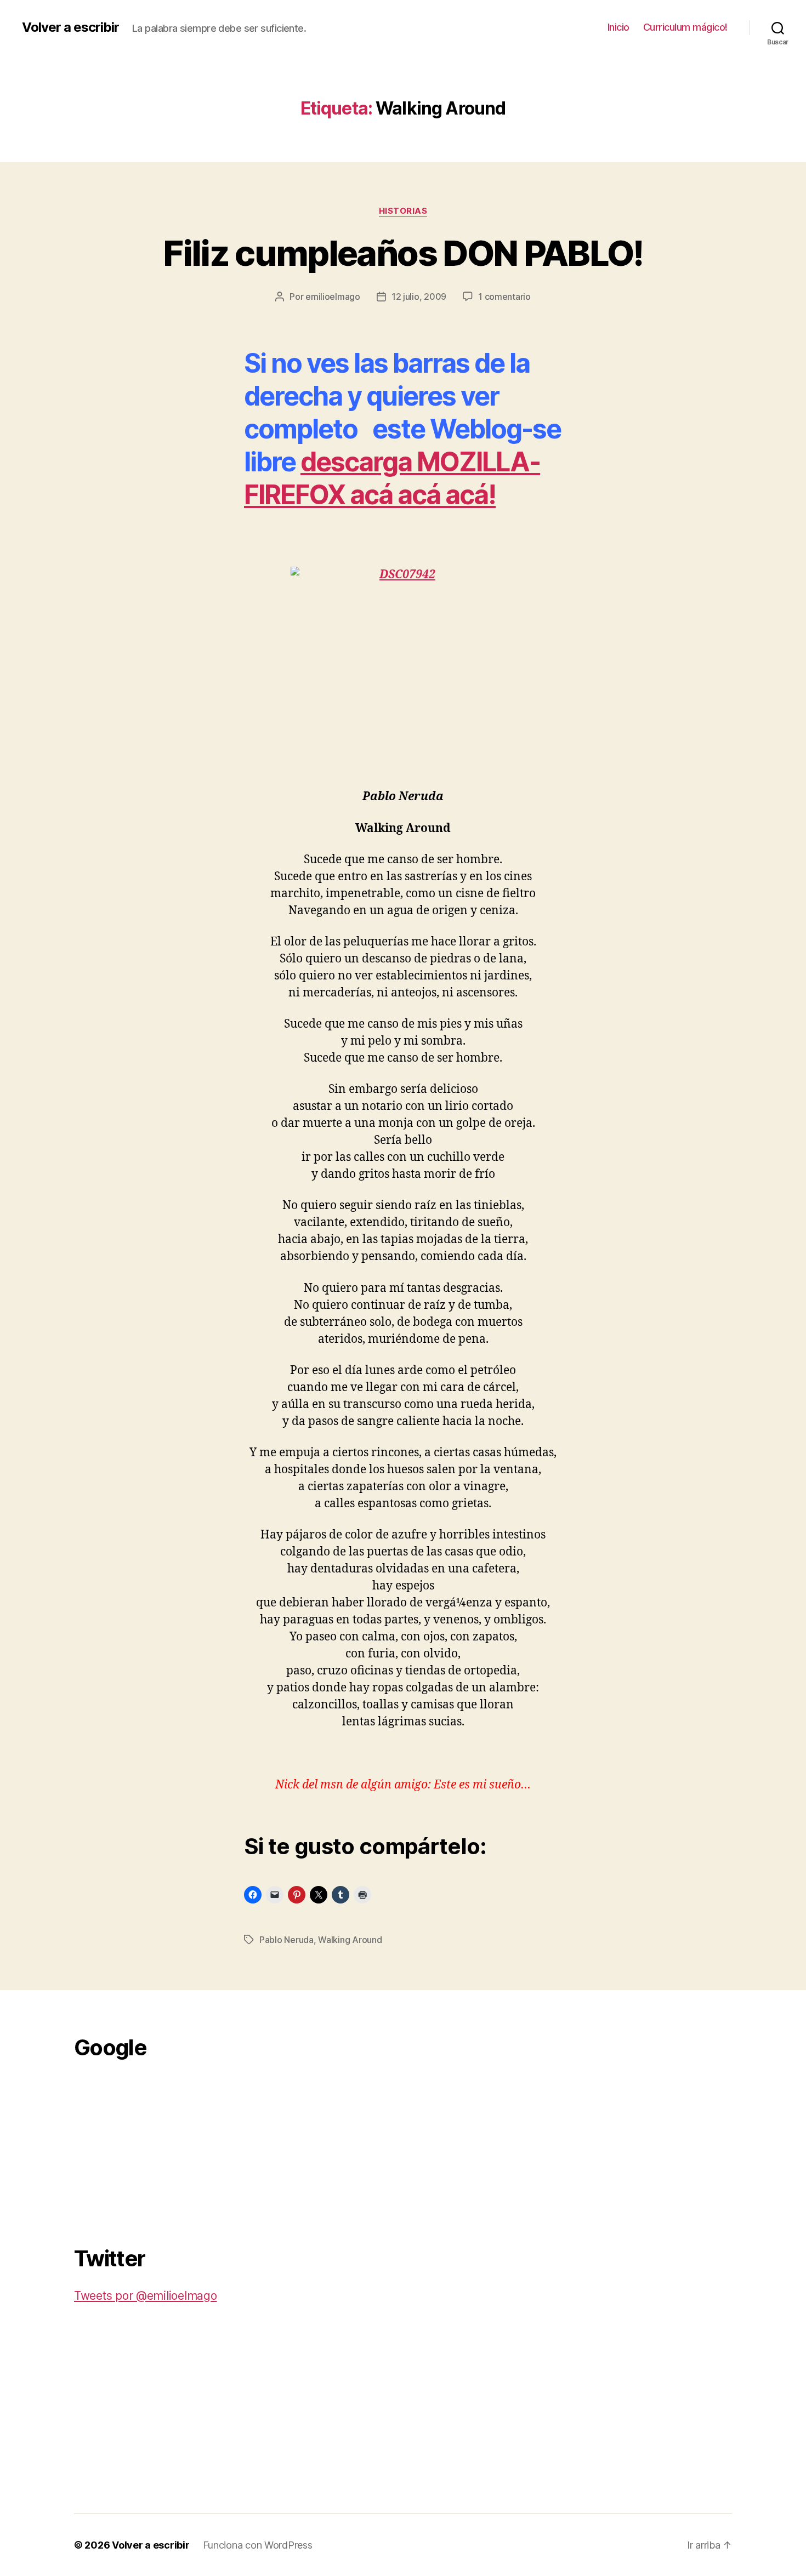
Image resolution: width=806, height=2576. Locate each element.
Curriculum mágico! (685, 27)
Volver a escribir (70, 27)
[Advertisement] (156, 2146)
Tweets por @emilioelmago (146, 2296)
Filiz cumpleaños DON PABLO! (403, 253)
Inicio (618, 27)
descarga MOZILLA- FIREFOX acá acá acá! (392, 478)
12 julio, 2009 (419, 297)
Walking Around (350, 1940)
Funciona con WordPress (258, 2545)
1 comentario (504, 297)
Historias (403, 211)
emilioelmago (333, 297)
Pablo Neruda (286, 1940)
